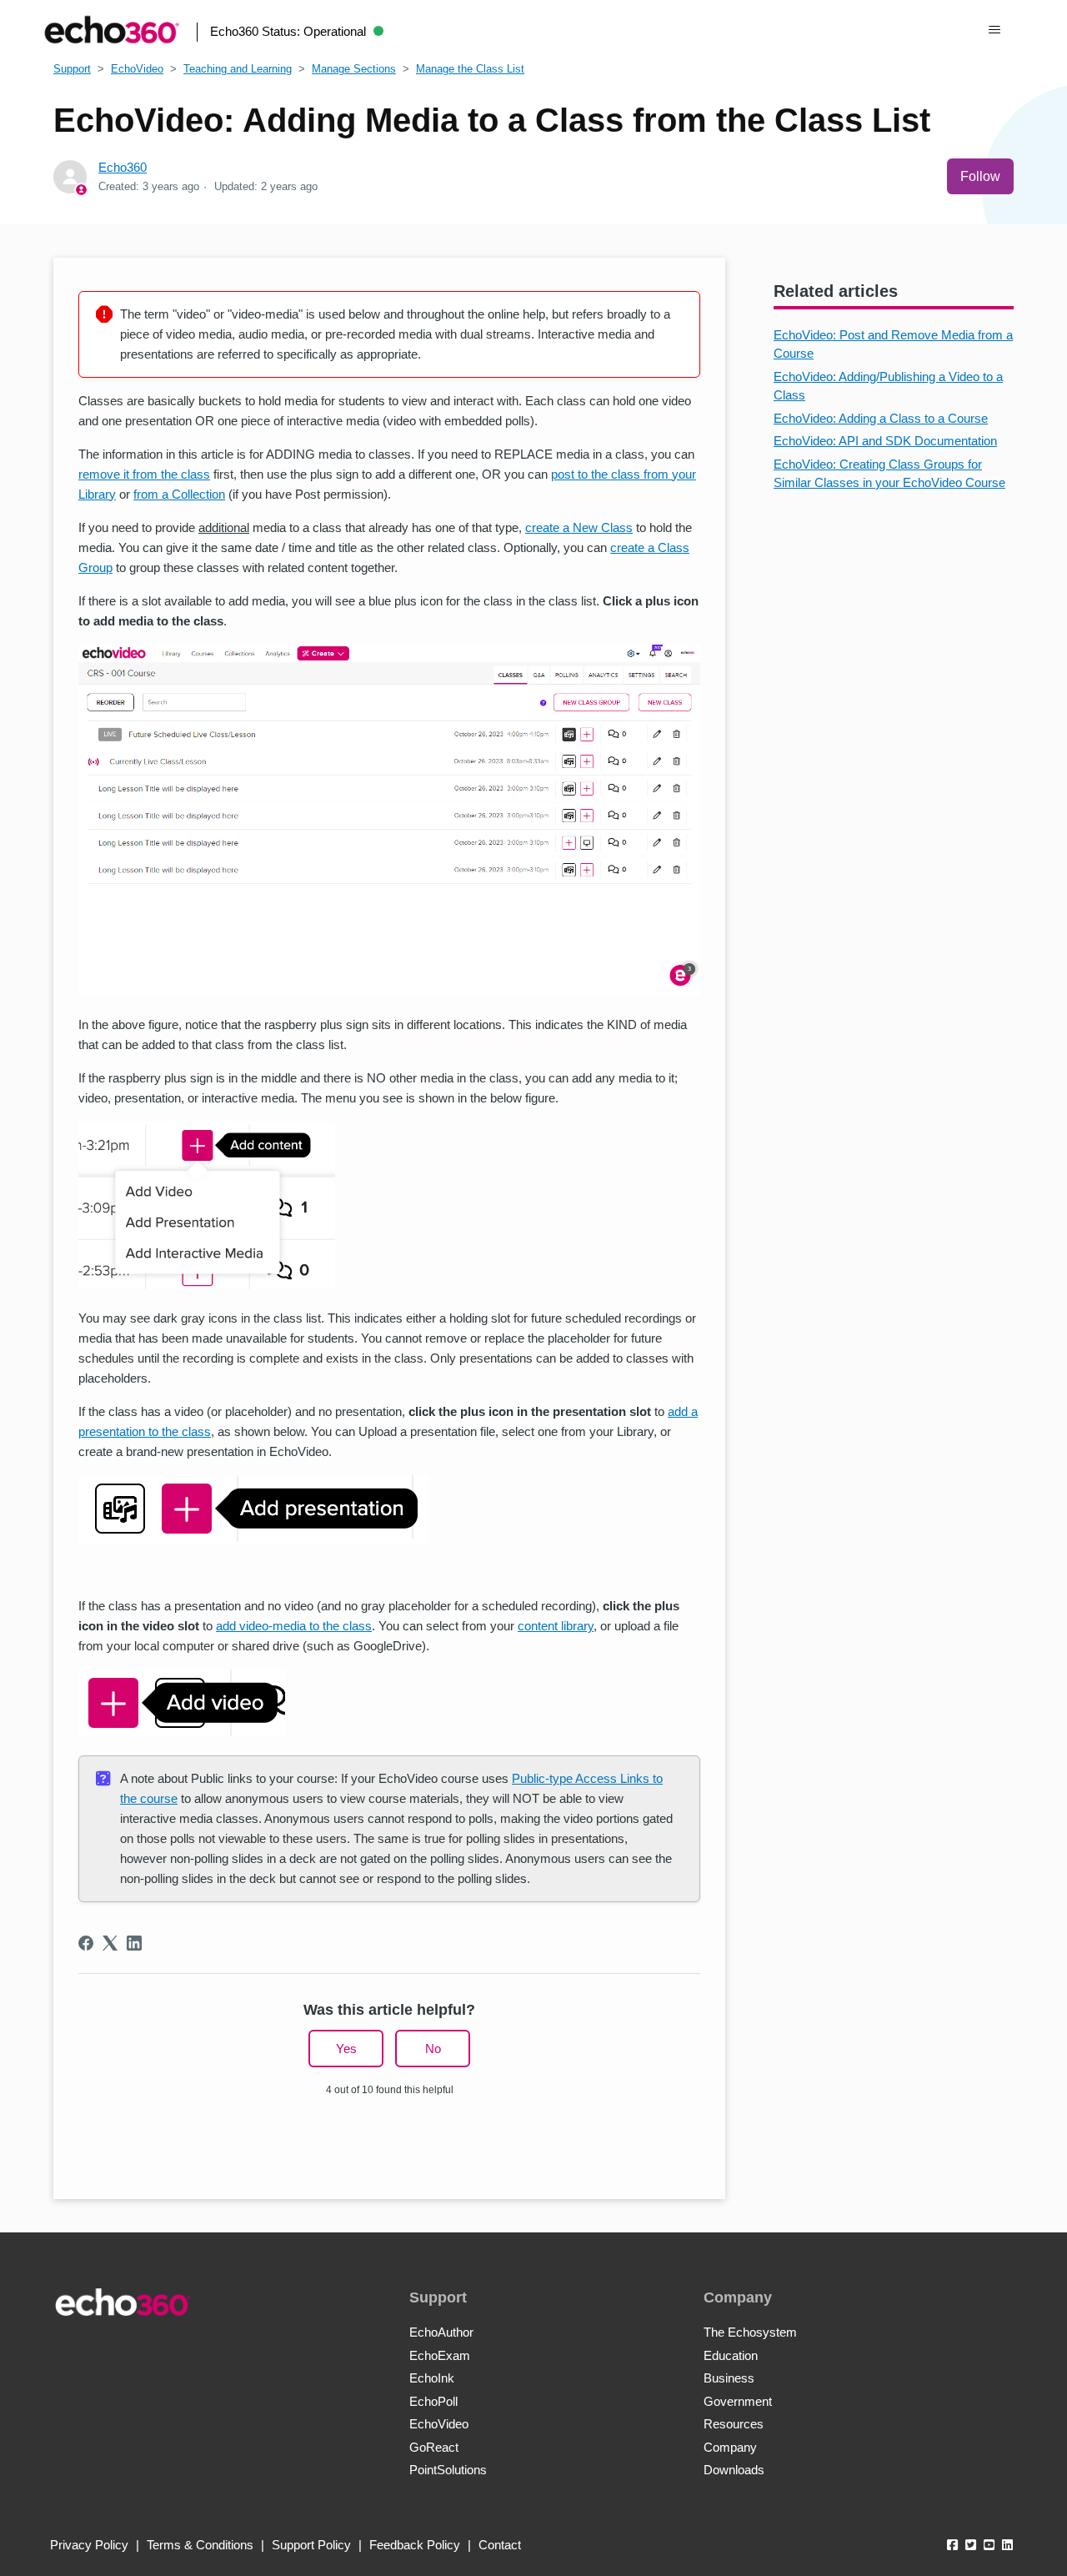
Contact (500, 2545)
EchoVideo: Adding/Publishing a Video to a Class (888, 386)
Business (729, 2378)
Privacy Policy (89, 2545)
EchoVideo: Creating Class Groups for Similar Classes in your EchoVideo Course (889, 474)
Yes (346, 2049)
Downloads (734, 2470)
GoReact (434, 2447)
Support (72, 69)
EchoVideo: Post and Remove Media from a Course (893, 344)
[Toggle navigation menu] (995, 30)
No (433, 2049)
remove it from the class (144, 474)
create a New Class (579, 527)
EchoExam (440, 2355)
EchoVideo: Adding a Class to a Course (881, 418)
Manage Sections (354, 69)
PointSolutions (448, 2470)
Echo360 (123, 167)
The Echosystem (750, 2332)
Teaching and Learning (238, 69)
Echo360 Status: (288, 31)
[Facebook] (86, 1943)
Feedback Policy (415, 2545)
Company (730, 2447)
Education (731, 2355)
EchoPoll (433, 2401)
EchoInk (432, 2378)
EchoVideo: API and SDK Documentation (885, 441)
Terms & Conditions (200, 2545)
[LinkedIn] (134, 1943)
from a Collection (179, 494)
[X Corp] (110, 1943)
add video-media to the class (294, 1626)
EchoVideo (137, 69)
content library (556, 1626)
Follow (980, 176)
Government (738, 2401)
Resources (734, 2424)
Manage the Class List (470, 69)
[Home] (112, 30)
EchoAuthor (441, 2332)
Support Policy (311, 2545)
